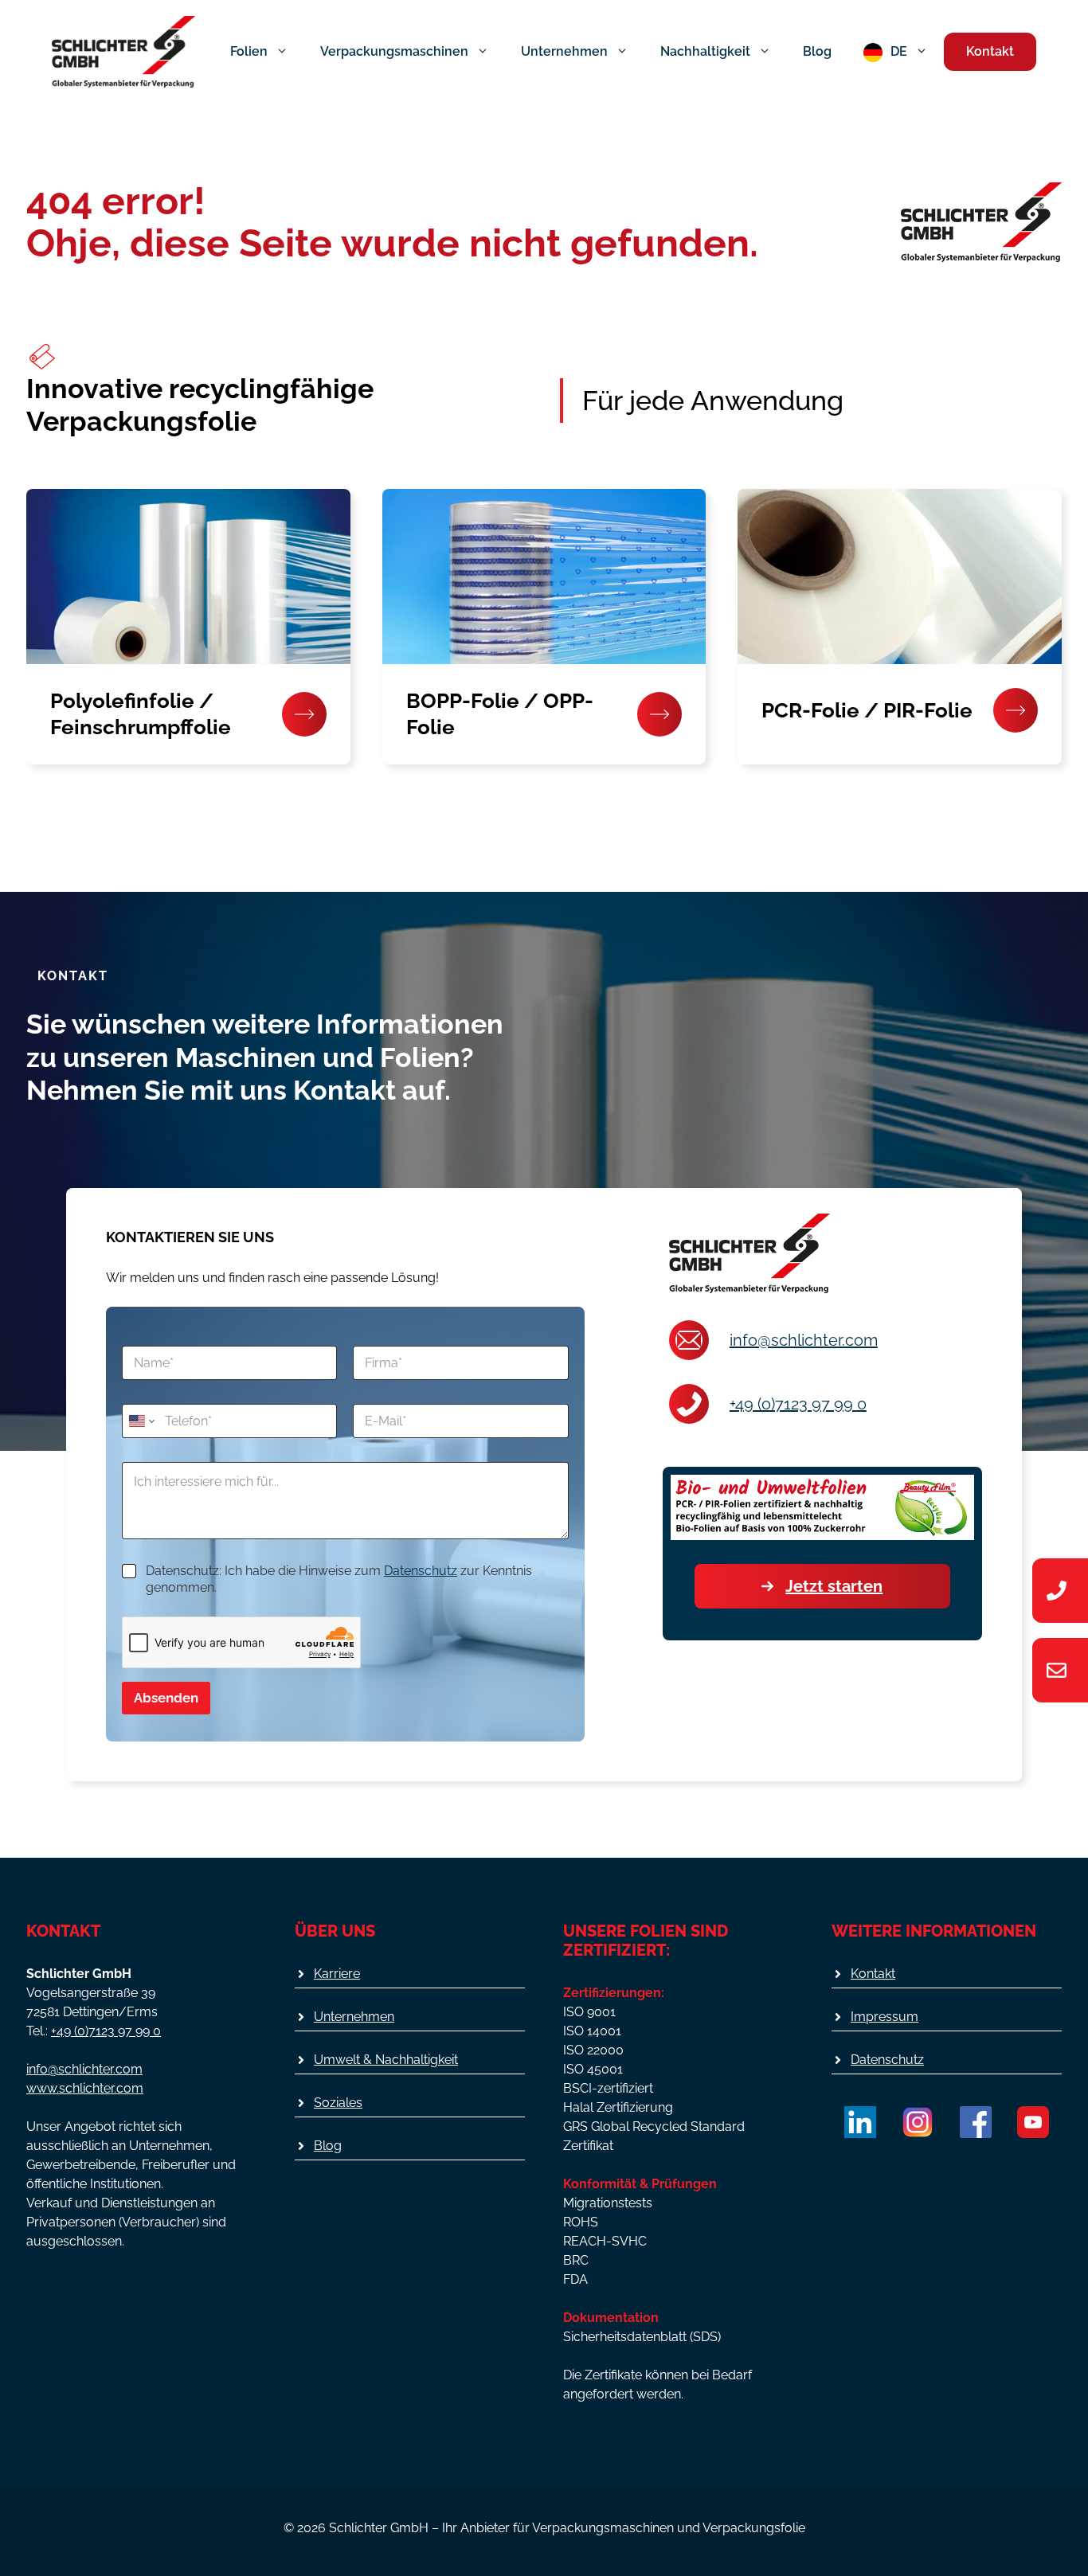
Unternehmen (564, 51)
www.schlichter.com (85, 2088)
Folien (249, 51)
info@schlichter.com (804, 1340)
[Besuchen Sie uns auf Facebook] (976, 2122)
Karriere (337, 1974)
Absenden (166, 1698)
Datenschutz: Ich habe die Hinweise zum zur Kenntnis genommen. (339, 1579)
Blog (817, 51)
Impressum (884, 2017)
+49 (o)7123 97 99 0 (798, 1404)
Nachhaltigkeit (705, 51)
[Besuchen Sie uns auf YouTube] (1033, 2122)
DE (899, 51)
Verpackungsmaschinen (394, 51)
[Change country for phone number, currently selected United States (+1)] (141, 1421)
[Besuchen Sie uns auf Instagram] (918, 2122)
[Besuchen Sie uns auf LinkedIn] (860, 2122)
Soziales (338, 2103)
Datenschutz (421, 1571)
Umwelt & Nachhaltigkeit (386, 2060)
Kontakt (990, 51)
